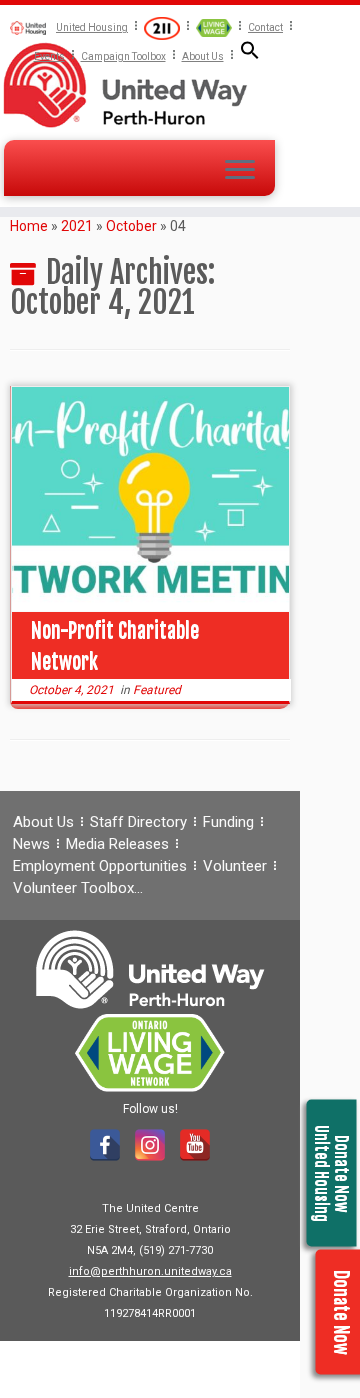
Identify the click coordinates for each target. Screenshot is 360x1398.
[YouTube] (195, 1145)
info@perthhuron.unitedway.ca (150, 1271)
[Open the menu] (240, 171)
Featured (157, 690)
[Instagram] (150, 1145)
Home (29, 226)
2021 (77, 226)
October (131, 226)
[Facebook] (105, 1145)
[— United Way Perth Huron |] (180, 85)
